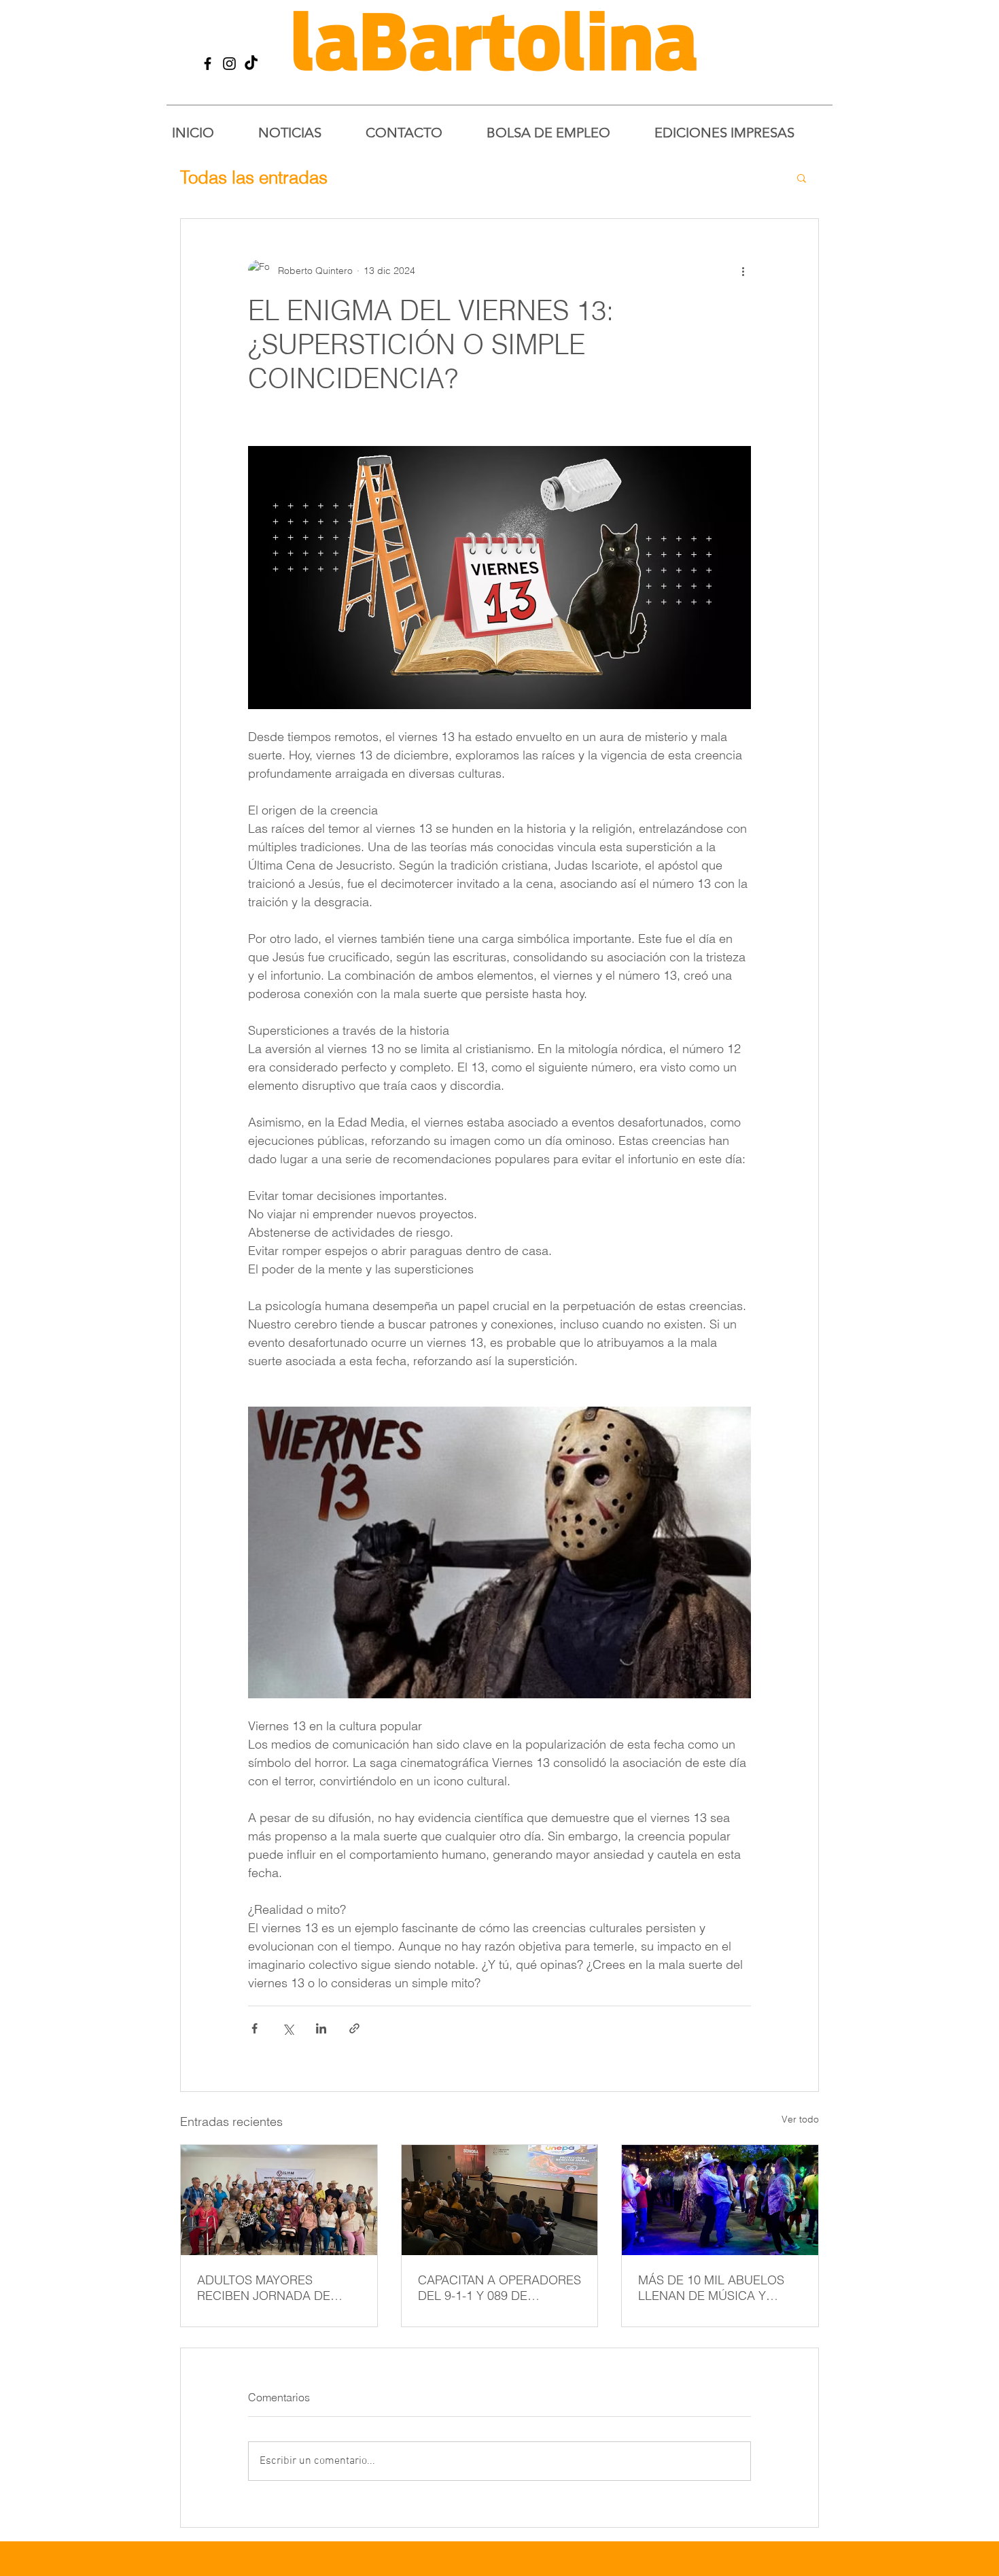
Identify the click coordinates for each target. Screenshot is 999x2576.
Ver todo (800, 2119)
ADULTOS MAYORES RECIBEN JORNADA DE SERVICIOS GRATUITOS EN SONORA (274, 2288)
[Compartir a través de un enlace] (354, 2028)
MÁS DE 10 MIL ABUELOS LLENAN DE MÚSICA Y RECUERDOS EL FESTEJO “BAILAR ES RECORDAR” (712, 2288)
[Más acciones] (743, 271)
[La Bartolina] (208, 64)
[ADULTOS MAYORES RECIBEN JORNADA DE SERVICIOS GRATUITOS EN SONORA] (279, 2200)
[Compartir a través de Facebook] (255, 2028)
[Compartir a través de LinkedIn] (321, 2028)
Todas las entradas (254, 177)
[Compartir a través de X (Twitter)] (288, 2028)
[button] (802, 177)
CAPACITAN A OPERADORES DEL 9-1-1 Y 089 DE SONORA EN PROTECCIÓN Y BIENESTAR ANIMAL (500, 2288)
